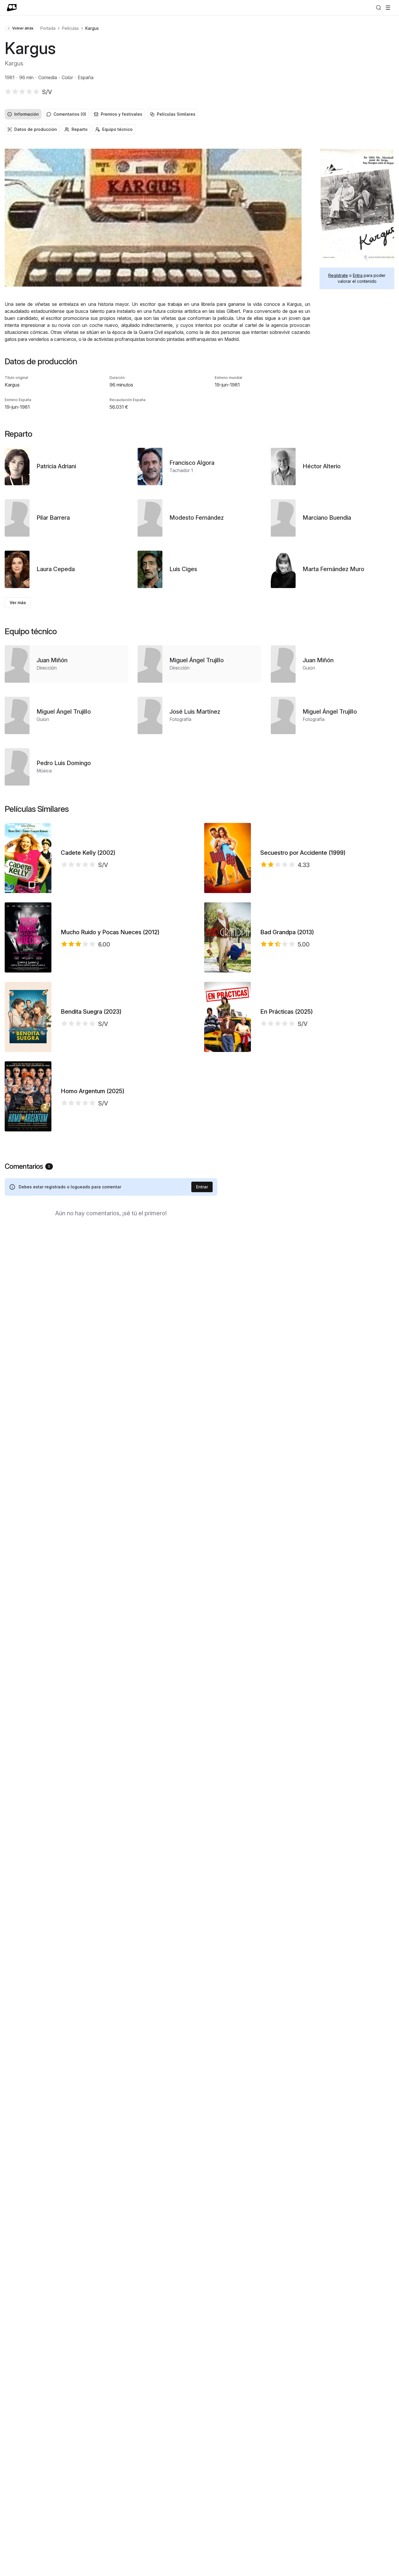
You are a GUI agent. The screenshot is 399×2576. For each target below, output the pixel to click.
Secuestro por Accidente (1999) (303, 853)
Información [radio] (27, 114)
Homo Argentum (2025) (93, 1091)
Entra (358, 275)
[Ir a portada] (12, 8)
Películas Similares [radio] (176, 114)
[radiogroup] (199, 114)
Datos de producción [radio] (36, 129)
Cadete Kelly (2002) (88, 853)
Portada (48, 28)
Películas (70, 28)
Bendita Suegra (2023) (91, 1012)
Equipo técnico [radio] (117, 129)
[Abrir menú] (388, 8)
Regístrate (338, 275)
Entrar (202, 1187)
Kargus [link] (92, 28)
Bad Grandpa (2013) (287, 932)
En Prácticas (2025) (287, 1012)
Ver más (18, 603)
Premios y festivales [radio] (122, 114)
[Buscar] (379, 8)
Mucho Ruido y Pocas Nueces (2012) (110, 932)
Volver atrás (23, 28)
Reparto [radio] (80, 129)
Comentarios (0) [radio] (70, 114)
